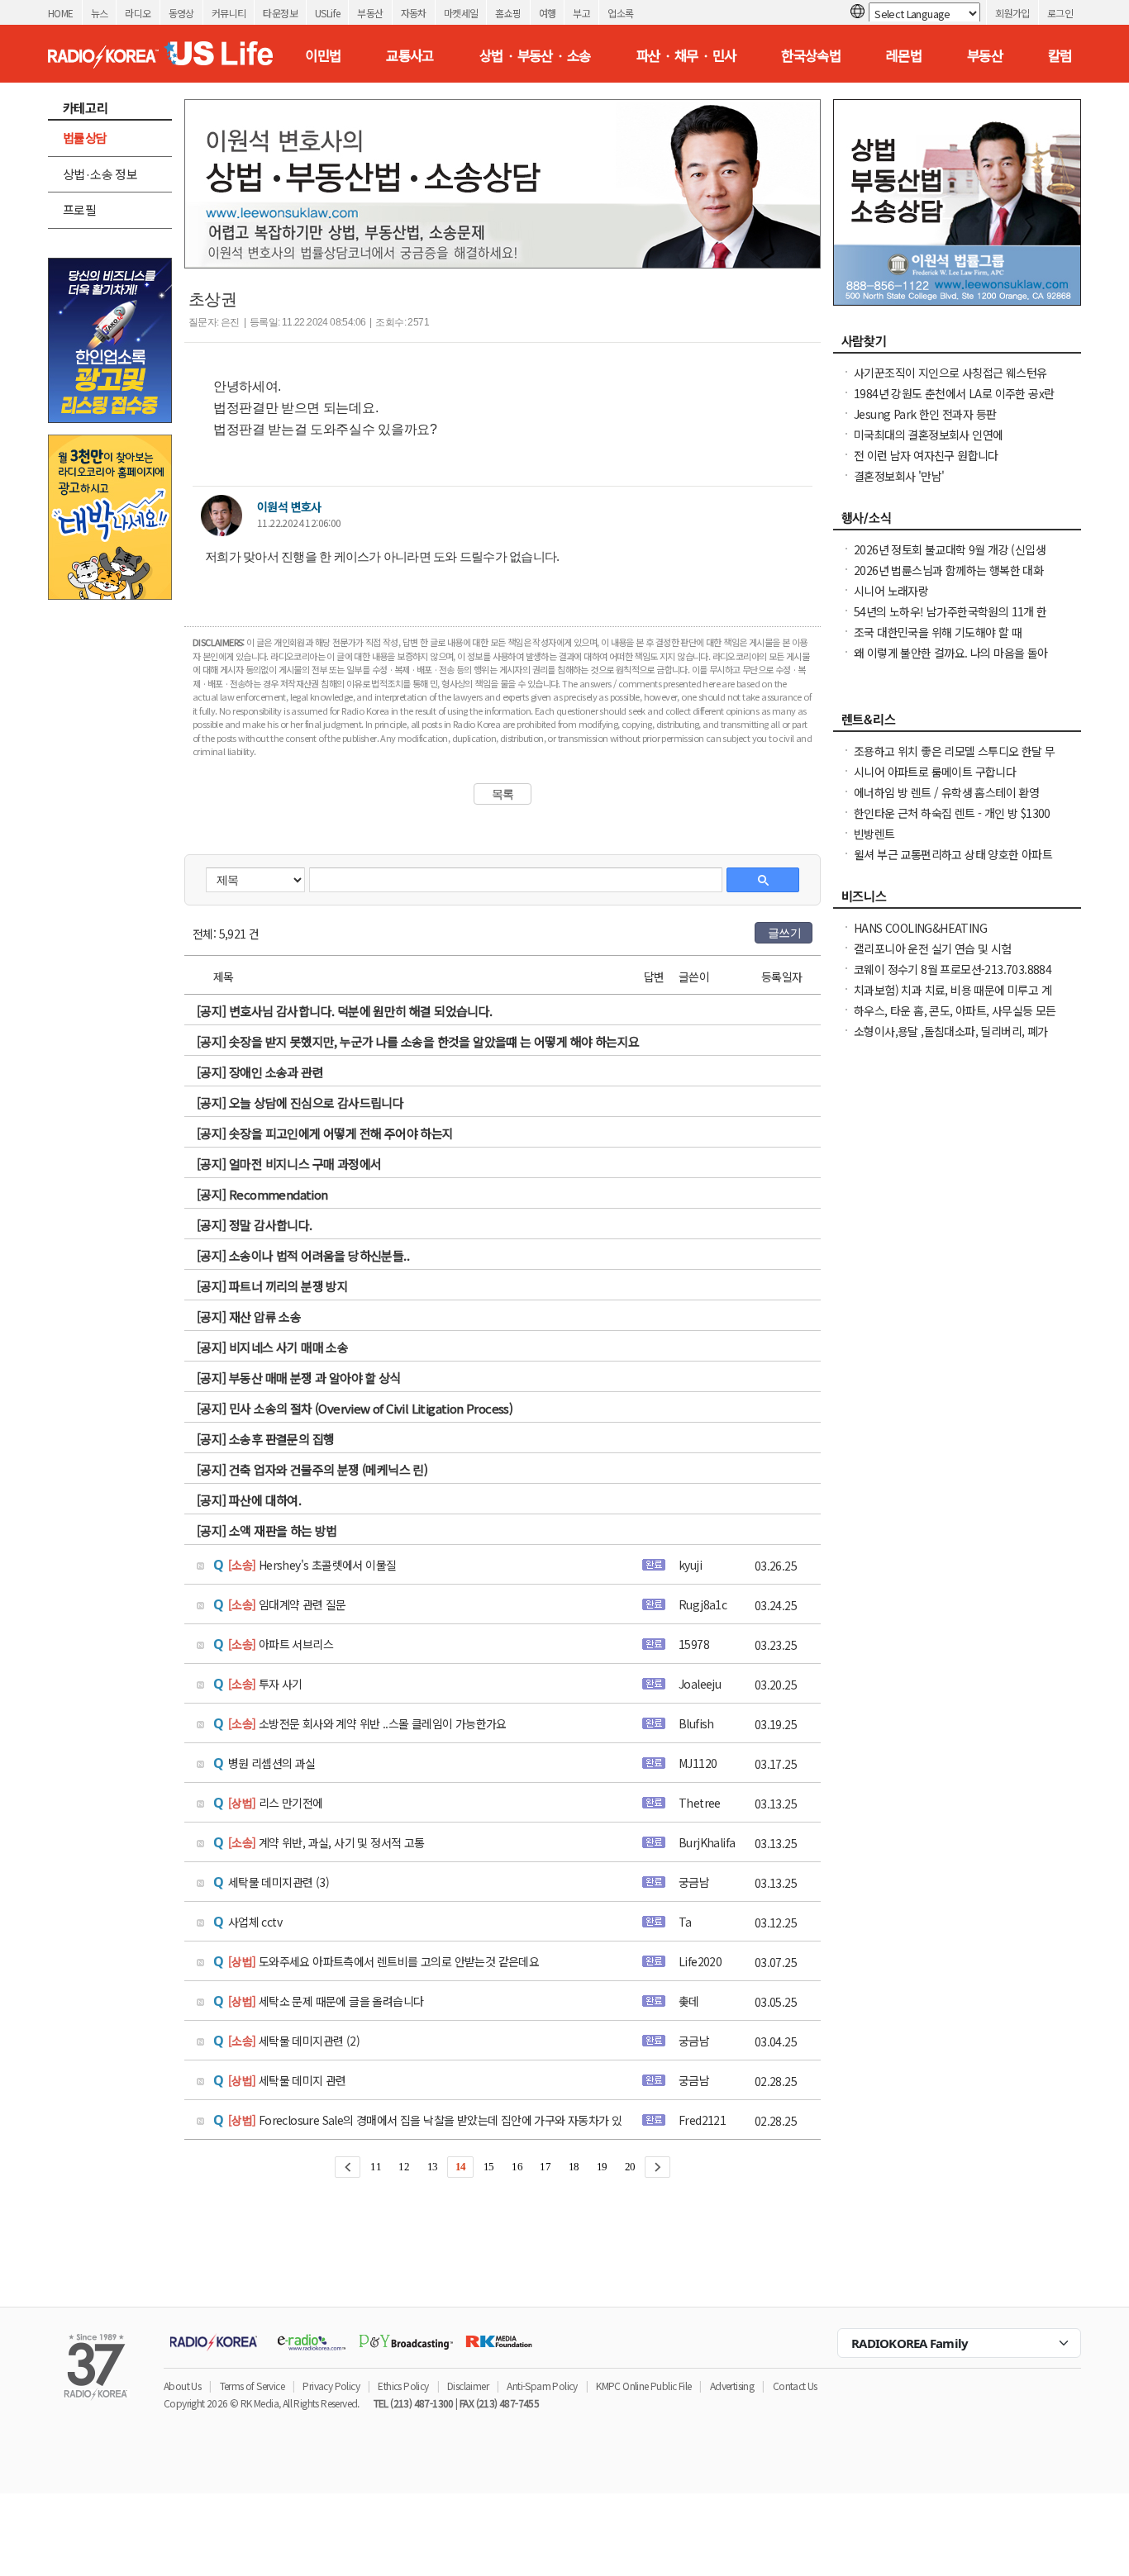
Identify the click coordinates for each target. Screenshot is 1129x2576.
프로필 (79, 209)
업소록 (620, 13)
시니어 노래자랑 (891, 591)
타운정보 (280, 13)
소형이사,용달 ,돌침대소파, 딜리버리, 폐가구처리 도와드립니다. (951, 1039)
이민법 (323, 55)
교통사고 (410, 55)
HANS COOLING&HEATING (920, 928)
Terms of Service (252, 2386)
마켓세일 (461, 13)
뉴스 (100, 13)
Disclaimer (468, 2386)
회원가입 (1012, 13)
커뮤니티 (229, 13)
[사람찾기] (957, 345)
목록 (503, 794)
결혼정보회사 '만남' (899, 476)
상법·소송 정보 (100, 174)
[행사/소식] (957, 522)
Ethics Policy (403, 2386)
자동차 (414, 13)
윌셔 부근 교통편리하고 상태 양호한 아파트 (953, 854)
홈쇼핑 (508, 13)
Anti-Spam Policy (542, 2386)
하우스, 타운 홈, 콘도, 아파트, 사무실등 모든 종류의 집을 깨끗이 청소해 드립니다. (955, 1019)
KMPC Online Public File (643, 2386)
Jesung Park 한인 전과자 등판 (925, 414)
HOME (61, 13)
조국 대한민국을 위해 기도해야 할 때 (938, 632)
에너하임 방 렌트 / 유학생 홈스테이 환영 (946, 792)
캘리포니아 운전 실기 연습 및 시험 (933, 948)
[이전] (348, 2167)
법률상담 (85, 138)
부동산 (370, 13)
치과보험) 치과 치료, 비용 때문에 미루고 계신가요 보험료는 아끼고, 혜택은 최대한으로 (953, 998)
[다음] (657, 2167)
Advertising (732, 2386)
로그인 (1060, 13)
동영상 (181, 13)
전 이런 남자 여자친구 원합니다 (926, 455)
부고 (581, 13)
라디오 (138, 13)
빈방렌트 (874, 834)
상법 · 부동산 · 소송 (535, 55)
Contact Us (795, 2386)
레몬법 (904, 55)
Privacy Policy (331, 2386)
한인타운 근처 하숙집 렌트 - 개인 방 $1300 (952, 813)
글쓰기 (784, 933)
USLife (327, 13)
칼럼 (1060, 55)
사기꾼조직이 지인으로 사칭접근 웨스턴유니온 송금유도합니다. (950, 381)
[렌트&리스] (957, 724)
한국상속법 (811, 55)
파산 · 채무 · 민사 (686, 55)
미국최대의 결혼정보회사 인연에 (928, 435)
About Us (182, 2386)
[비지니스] (957, 901)
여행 (548, 13)
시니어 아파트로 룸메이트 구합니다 (935, 772)
